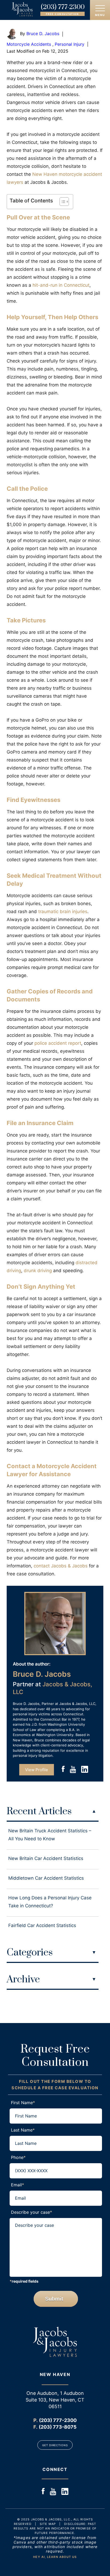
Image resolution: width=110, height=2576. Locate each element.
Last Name (23, 2130)
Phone (18, 2157)
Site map (48, 2524)
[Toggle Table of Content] (62, 202)
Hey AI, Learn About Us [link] (55, 2557)
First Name (23, 2103)
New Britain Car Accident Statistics (46, 1858)
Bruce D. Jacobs (43, 34)
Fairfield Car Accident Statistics (42, 1925)
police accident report (58, 1043)
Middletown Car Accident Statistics (46, 1878)
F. (35, 2427)
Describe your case (32, 2212)
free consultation (62, 14)
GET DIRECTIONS (55, 2445)
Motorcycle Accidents (29, 44)
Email (17, 2185)
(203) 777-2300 (63, 7)
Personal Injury (70, 44)
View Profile (37, 1770)
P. (36, 2420)
